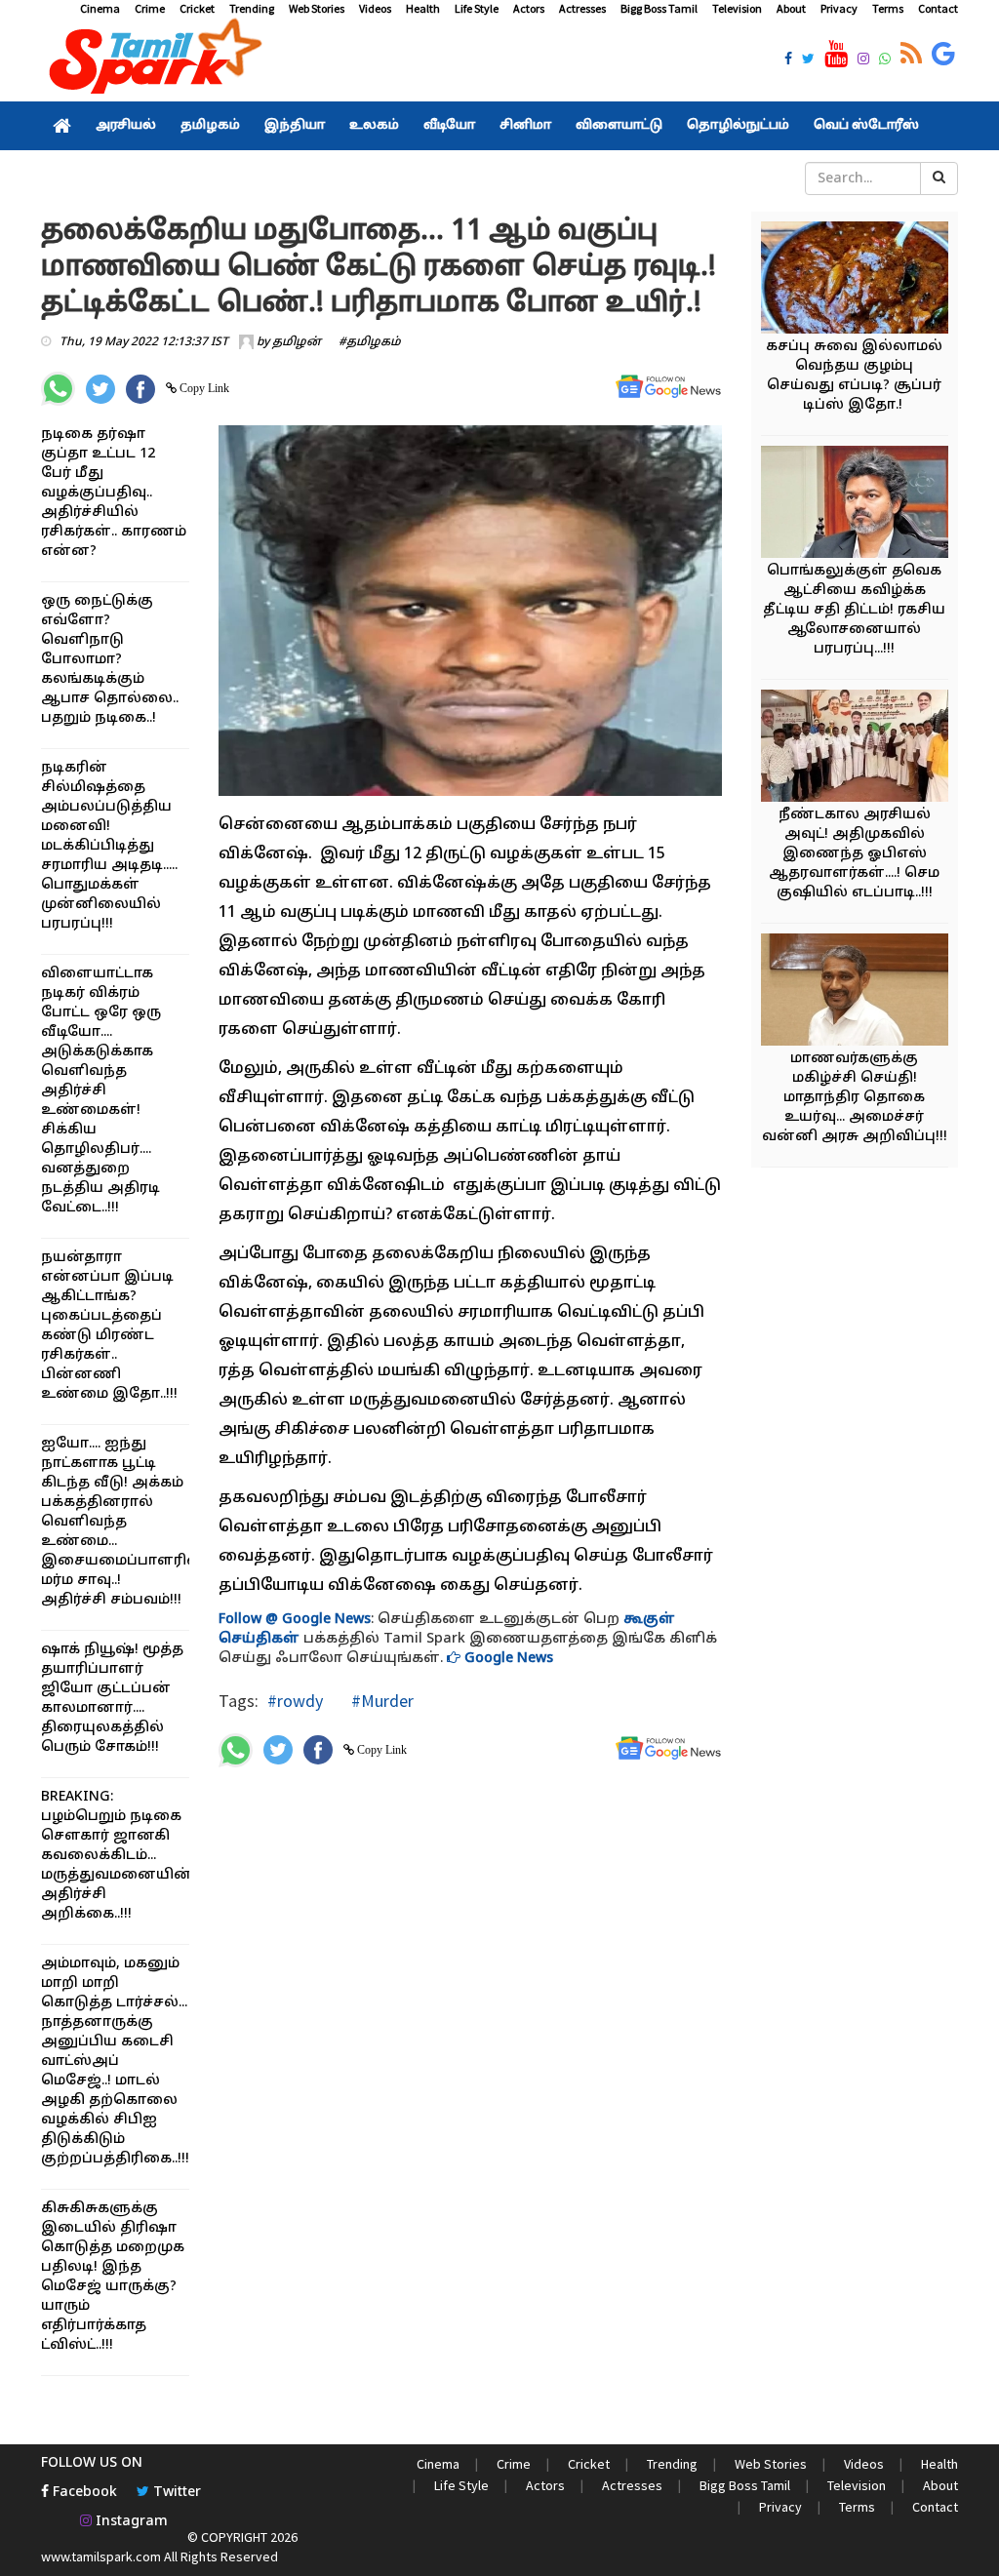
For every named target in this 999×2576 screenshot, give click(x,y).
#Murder (380, 1701)
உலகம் (374, 126)
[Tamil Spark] (152, 60)
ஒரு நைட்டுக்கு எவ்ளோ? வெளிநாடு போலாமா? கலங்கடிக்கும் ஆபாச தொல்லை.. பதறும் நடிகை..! (110, 660)
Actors (529, 8)
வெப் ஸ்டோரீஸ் (866, 126)
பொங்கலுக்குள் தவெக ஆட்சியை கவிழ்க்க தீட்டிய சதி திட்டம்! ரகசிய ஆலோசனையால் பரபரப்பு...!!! (854, 610)
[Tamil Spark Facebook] (788, 60)
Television (737, 8)
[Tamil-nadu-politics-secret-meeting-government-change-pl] (863, 505)
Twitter (175, 2493)
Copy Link (203, 388)
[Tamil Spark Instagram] (863, 60)
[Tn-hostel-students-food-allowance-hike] (863, 992)
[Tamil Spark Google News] (943, 55)
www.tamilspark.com (101, 2556)
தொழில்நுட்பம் (738, 126)
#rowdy (295, 1701)
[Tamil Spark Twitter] (808, 60)
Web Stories (317, 8)
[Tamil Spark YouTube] (836, 55)
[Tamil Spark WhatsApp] (885, 60)
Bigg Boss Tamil (659, 8)
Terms (888, 8)
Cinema (100, 8)
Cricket (197, 8)
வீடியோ (449, 126)
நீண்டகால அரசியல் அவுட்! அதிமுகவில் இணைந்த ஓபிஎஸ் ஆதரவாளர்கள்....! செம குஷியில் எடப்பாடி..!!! (854, 854)
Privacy (839, 8)
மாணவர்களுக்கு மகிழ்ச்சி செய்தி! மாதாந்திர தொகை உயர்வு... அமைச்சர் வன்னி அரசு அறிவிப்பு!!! (855, 1098)
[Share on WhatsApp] (58, 389)
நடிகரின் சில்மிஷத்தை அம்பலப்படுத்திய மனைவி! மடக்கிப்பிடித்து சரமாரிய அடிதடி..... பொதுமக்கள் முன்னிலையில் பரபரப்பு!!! (109, 846)
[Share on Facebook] (140, 389)
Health (423, 8)
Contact (938, 8)
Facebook (83, 2493)
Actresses (582, 8)
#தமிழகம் (370, 342)
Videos (375, 8)
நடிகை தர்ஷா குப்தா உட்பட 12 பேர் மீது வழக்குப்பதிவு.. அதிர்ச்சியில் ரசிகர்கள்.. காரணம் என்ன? (114, 493)
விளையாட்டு (619, 126)
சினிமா (525, 126)
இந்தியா (295, 126)
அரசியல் (126, 126)
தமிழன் (297, 342)
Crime (150, 8)
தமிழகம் (210, 126)
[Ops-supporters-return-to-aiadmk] (863, 749)
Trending (252, 8)
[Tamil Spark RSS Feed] (911, 55)
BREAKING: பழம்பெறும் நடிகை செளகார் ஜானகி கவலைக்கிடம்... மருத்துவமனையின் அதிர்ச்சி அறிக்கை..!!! (117, 1856)
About (791, 8)
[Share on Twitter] (100, 389)
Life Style (477, 8)
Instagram (130, 2522)
